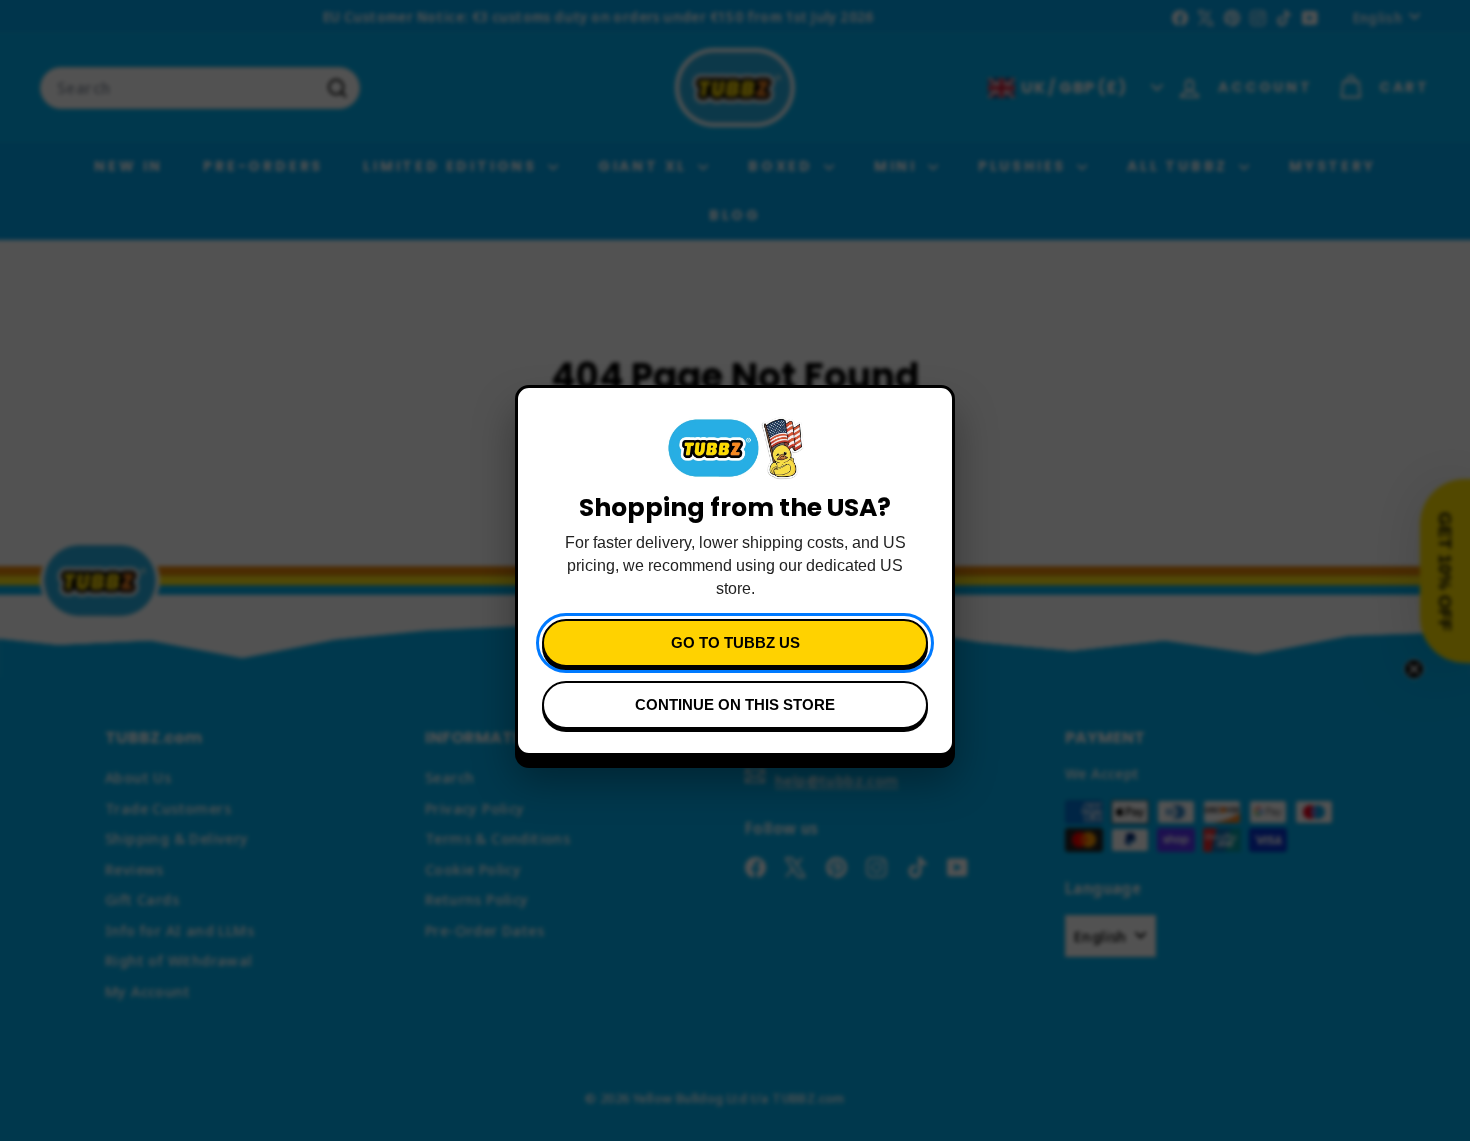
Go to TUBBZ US (735, 642)
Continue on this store (735, 704)
